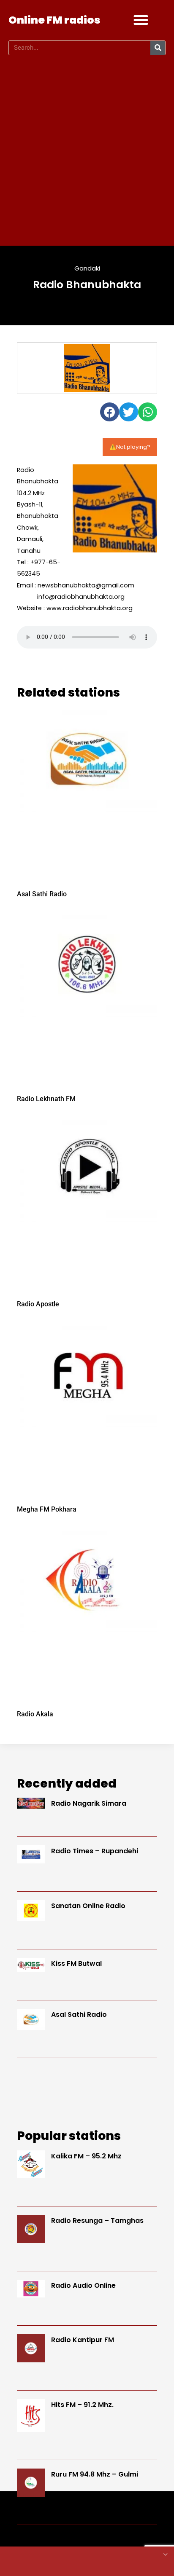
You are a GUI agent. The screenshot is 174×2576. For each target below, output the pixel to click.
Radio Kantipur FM (83, 2340)
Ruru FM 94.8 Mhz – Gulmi (95, 2474)
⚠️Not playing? (130, 447)
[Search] (158, 48)
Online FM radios (54, 20)
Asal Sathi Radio (42, 894)
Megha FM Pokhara (47, 1509)
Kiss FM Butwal (76, 1963)
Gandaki (87, 268)
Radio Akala (35, 1714)
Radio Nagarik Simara (89, 1803)
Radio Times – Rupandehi (95, 1851)
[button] (141, 20)
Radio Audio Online (83, 2285)
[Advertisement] (87, 150)
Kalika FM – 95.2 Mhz (86, 2156)
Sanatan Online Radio (88, 1906)
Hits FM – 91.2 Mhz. (82, 2405)
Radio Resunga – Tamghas (97, 2221)
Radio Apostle (38, 1304)
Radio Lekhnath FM (46, 1099)
